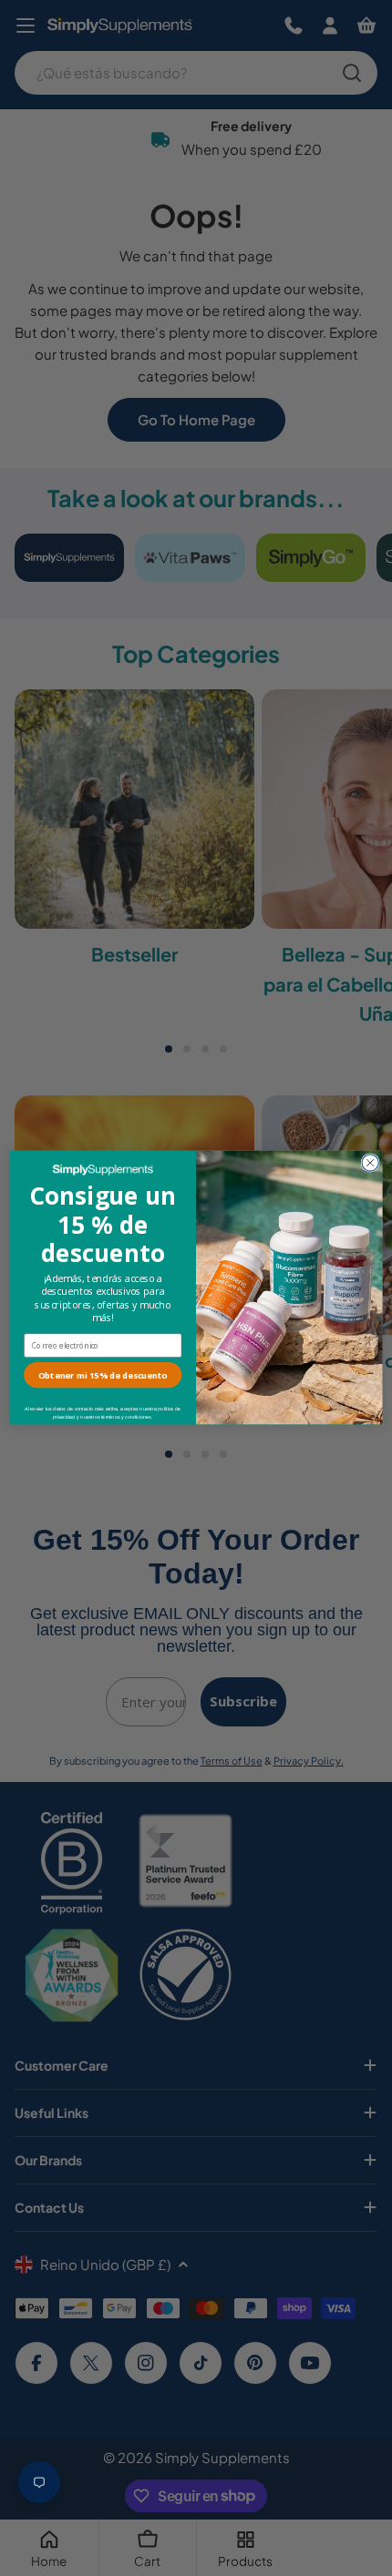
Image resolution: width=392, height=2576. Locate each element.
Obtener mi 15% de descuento (103, 1375)
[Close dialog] (370, 1163)
